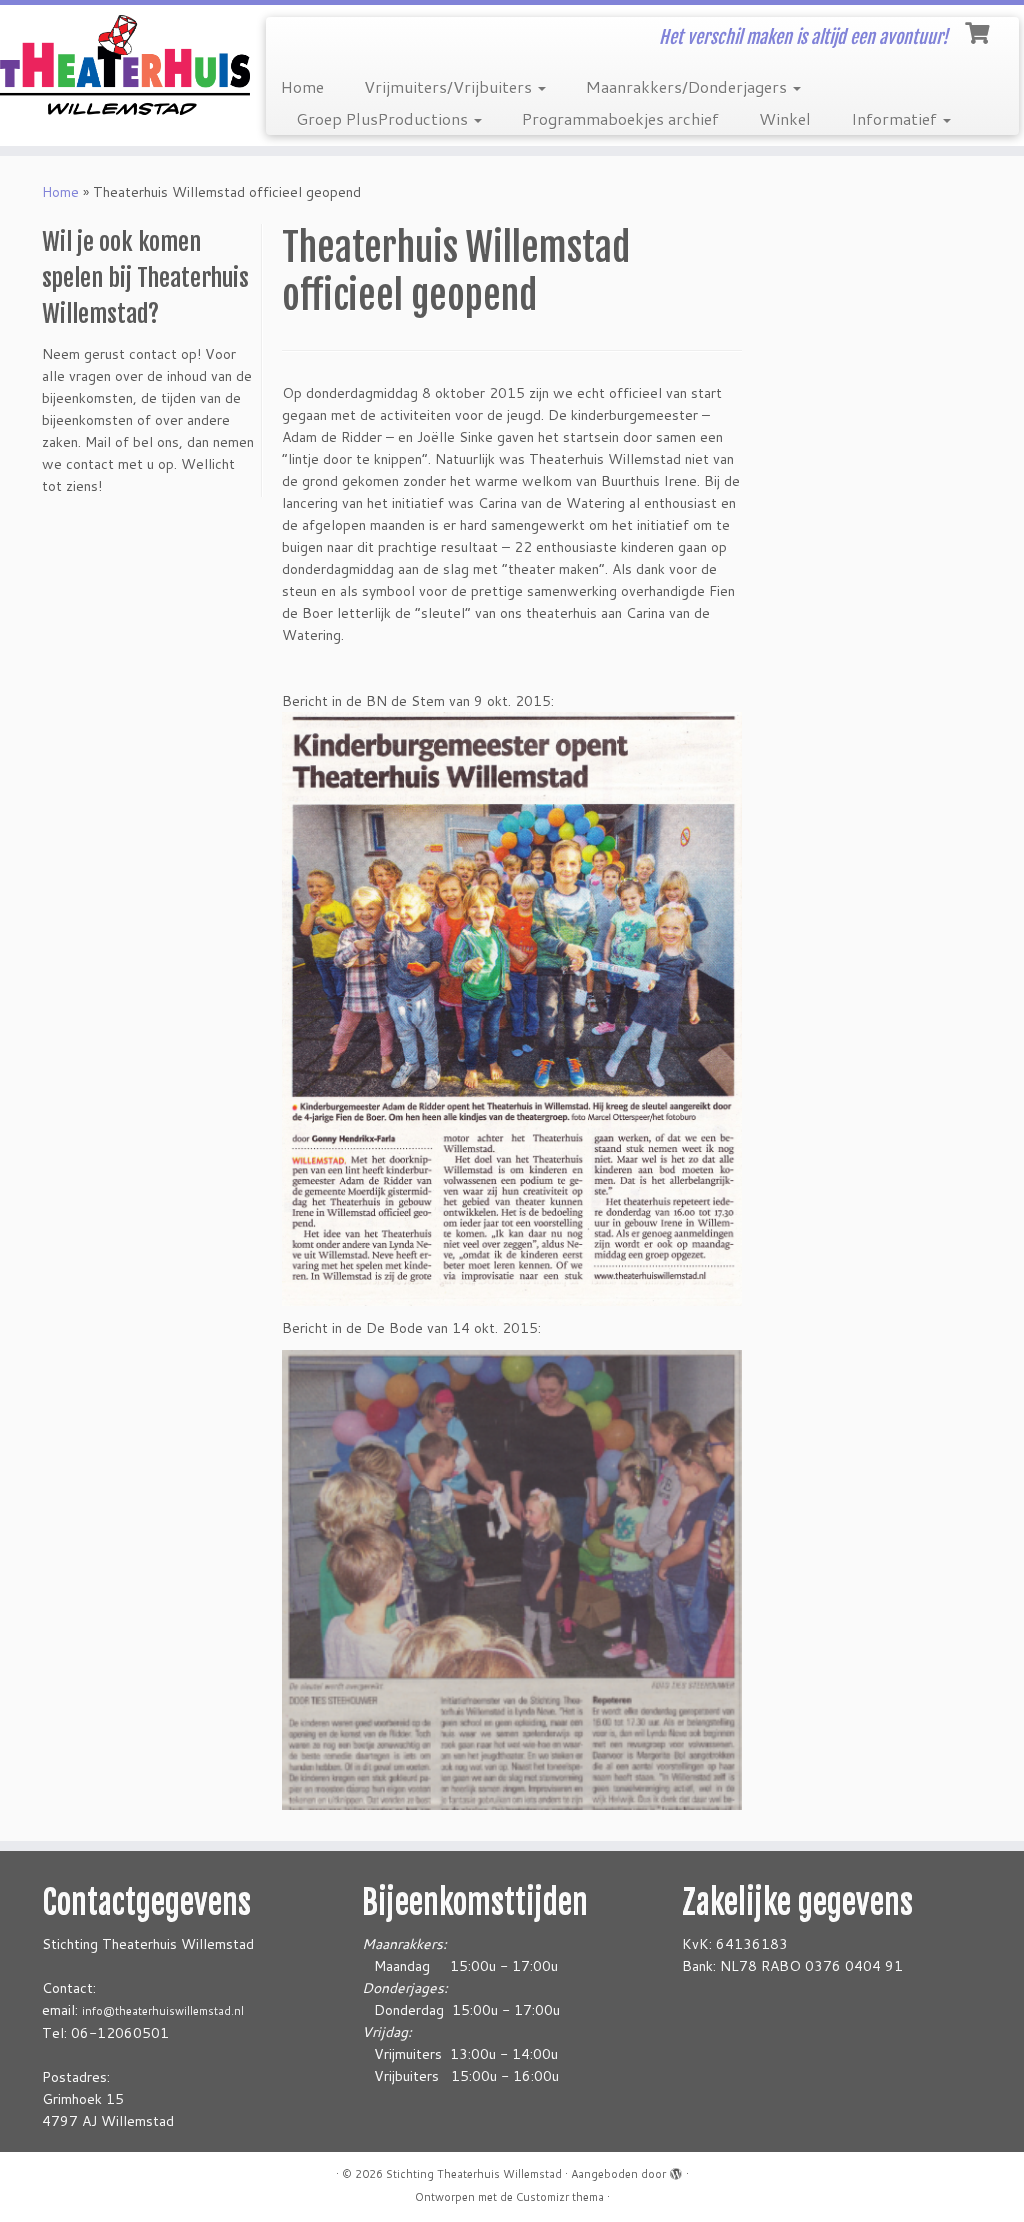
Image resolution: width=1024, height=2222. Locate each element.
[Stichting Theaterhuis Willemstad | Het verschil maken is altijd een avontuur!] (120, 65)
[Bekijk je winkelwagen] (979, 31)
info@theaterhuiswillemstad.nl (163, 2011)
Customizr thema (560, 2197)
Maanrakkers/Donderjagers (688, 86)
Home (302, 86)
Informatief (896, 118)
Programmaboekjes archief (620, 118)
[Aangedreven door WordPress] (676, 2170)
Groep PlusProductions (384, 118)
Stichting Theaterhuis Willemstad (474, 2174)
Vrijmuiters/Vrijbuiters (450, 86)
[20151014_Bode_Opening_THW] (512, 1579)
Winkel (785, 118)
